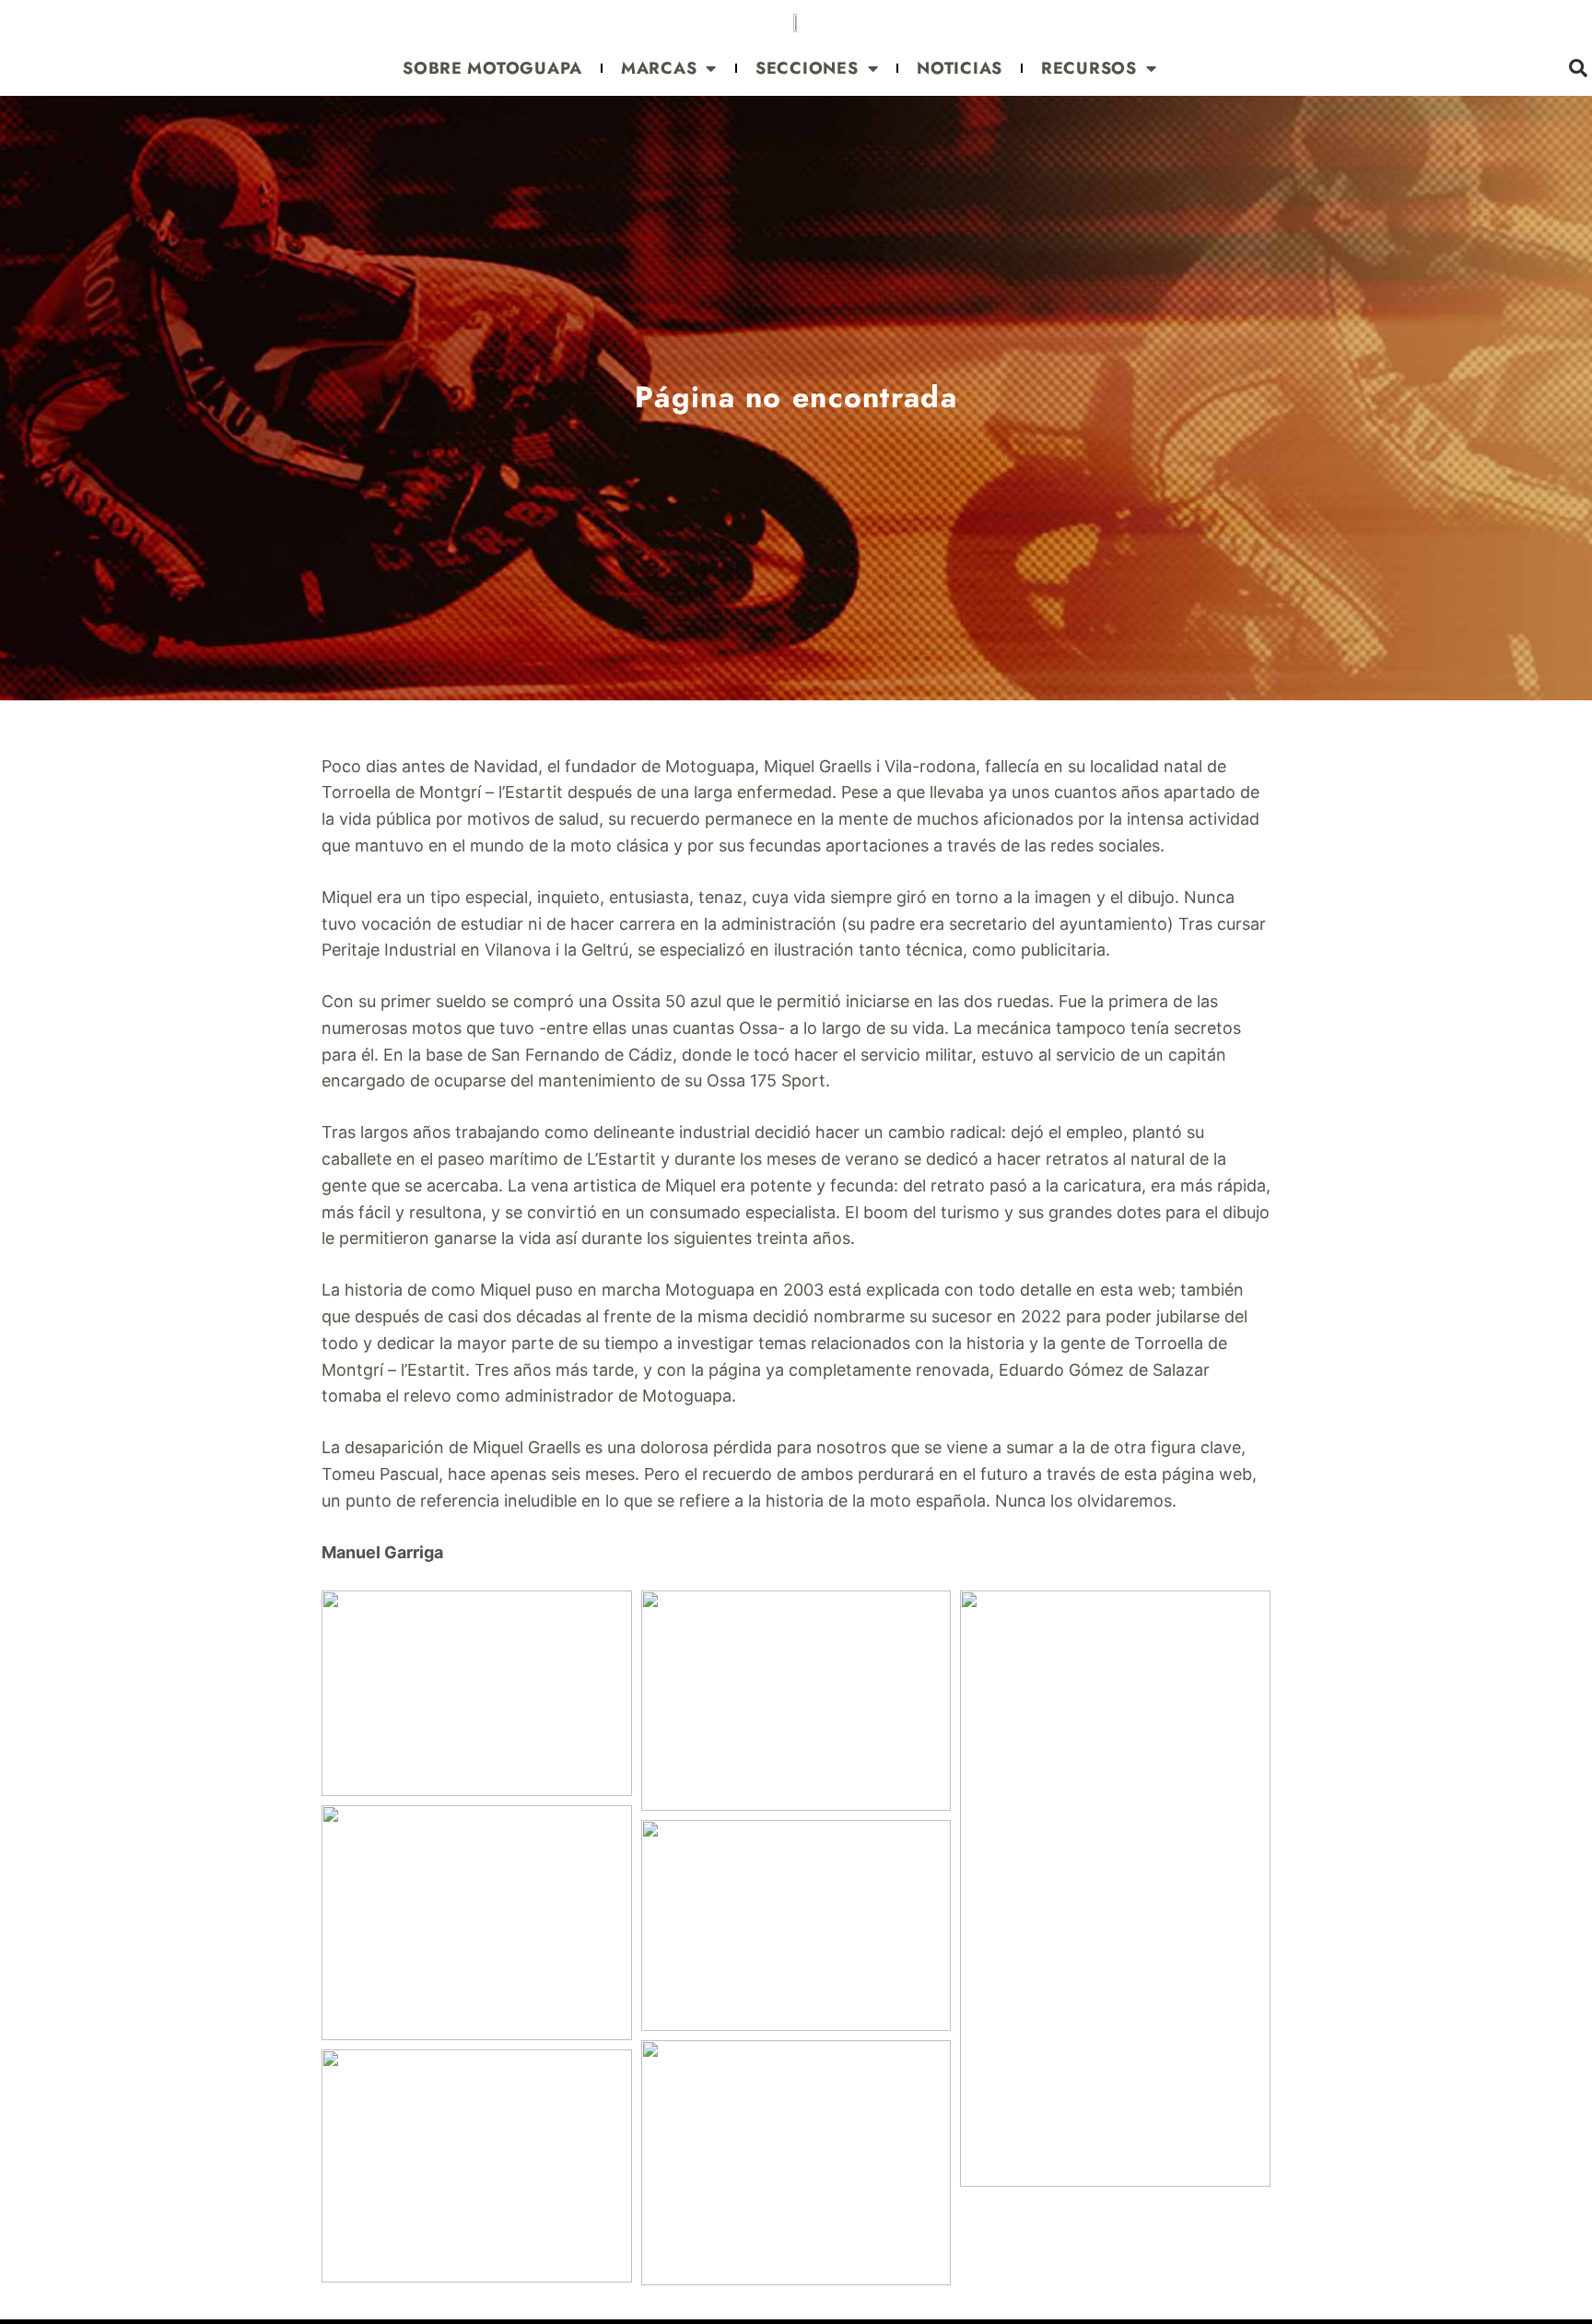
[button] (477, 1693)
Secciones (807, 68)
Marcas (659, 68)
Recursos (1089, 68)
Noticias (960, 68)
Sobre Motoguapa (492, 68)
